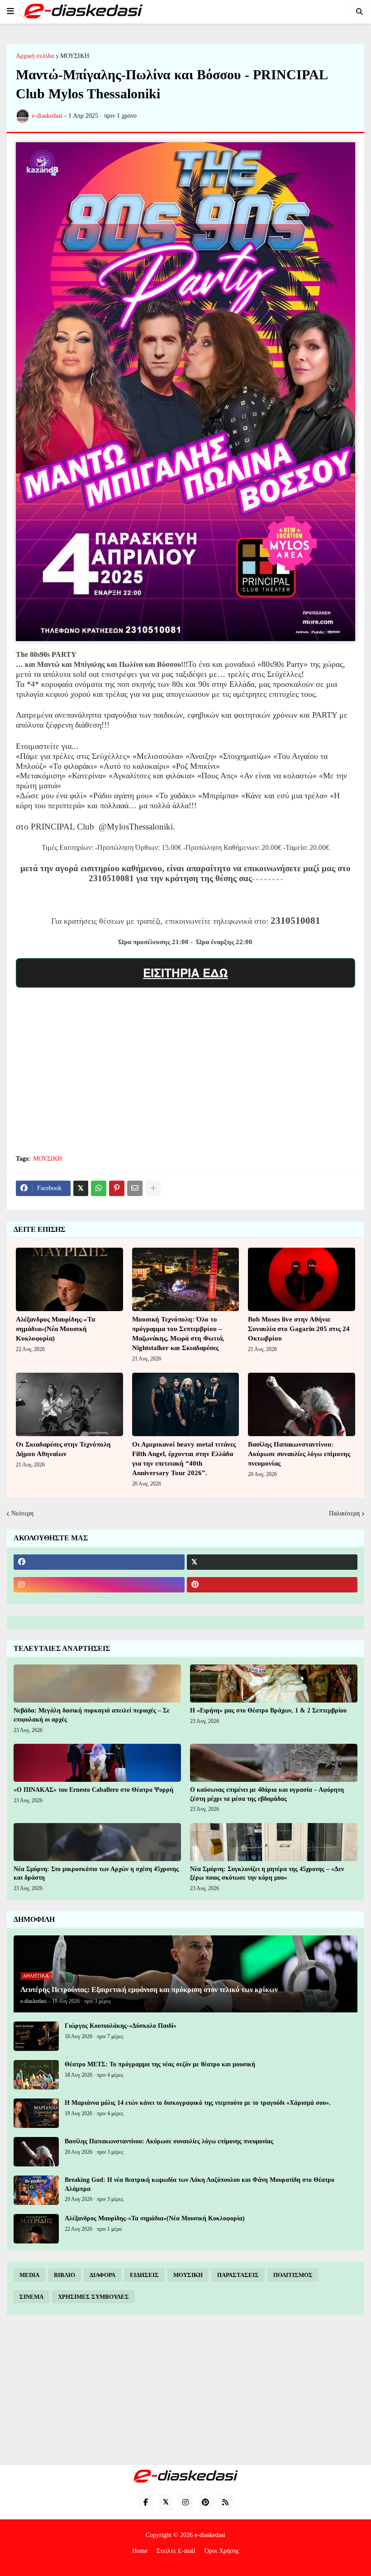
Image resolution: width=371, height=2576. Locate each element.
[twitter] (272, 1562)
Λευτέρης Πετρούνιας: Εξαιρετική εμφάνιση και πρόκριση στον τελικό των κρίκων (149, 1990)
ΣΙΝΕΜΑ (31, 2297)
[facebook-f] (146, 2502)
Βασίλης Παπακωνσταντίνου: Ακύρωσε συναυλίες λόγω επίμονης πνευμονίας (299, 1454)
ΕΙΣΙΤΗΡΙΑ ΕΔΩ (185, 972)
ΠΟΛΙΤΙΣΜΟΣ (293, 2275)
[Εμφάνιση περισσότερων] (153, 1188)
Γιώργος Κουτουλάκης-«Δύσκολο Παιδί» (121, 2026)
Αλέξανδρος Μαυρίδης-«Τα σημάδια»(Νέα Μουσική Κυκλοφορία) (55, 1329)
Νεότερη (22, 1513)
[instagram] (99, 1585)
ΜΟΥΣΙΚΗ (75, 56)
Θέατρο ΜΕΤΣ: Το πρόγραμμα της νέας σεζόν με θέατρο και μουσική (160, 2064)
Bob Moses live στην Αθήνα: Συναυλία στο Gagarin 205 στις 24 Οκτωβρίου (299, 1329)
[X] (81, 1188)
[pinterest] (272, 1585)
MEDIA (29, 2275)
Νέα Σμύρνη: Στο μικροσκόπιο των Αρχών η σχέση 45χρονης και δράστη (96, 1874)
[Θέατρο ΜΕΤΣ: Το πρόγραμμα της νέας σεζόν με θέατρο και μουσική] (36, 2075)
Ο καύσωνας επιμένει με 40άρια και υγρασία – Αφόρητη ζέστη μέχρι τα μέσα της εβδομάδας (267, 1794)
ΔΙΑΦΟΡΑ (102, 2275)
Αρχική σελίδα (35, 56)
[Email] (135, 1188)
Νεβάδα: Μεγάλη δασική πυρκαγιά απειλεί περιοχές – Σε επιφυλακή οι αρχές (92, 1715)
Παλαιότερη (344, 1513)
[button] (10, 11)
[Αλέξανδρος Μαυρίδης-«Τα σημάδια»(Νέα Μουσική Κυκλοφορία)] (69, 1279)
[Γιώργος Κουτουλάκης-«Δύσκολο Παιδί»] (36, 2036)
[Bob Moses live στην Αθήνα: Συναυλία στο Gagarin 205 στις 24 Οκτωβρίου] (302, 1279)
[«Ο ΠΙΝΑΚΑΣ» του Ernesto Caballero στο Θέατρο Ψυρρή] (97, 1763)
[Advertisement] (185, 1081)
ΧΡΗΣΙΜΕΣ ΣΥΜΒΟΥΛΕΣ (93, 2297)
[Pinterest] (117, 1188)
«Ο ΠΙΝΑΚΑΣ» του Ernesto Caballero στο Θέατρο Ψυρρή (93, 1790)
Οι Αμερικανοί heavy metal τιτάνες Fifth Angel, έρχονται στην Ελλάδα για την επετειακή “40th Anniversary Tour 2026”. (184, 1459)
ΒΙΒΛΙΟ (64, 2275)
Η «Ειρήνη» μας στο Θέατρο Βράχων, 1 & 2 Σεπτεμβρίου (268, 1710)
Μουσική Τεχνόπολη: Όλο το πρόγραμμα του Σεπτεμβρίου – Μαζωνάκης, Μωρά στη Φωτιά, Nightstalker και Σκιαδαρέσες (178, 1334)
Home (140, 2551)
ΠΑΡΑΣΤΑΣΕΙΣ (238, 2275)
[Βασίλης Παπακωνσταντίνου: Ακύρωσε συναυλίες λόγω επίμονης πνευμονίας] (302, 1404)
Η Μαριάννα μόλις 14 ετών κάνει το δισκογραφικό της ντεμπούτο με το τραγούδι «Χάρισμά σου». (198, 2103)
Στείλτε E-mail (176, 2551)
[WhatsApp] (99, 1188)
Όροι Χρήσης (222, 2551)
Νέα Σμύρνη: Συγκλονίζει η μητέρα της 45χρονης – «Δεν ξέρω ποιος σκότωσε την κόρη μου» (267, 1874)
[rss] (225, 2502)
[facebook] (99, 1562)
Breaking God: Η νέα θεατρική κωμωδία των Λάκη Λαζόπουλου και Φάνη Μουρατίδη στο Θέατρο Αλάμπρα (200, 2184)
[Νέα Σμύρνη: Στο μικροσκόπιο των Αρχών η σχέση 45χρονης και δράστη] (97, 1842)
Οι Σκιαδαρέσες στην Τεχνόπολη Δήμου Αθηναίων (63, 1449)
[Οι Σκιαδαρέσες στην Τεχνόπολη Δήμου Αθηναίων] (69, 1404)
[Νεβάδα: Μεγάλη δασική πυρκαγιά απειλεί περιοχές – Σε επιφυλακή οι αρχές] (97, 1684)
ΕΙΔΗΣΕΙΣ (144, 2275)
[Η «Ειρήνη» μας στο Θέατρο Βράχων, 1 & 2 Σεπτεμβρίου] (274, 1684)
